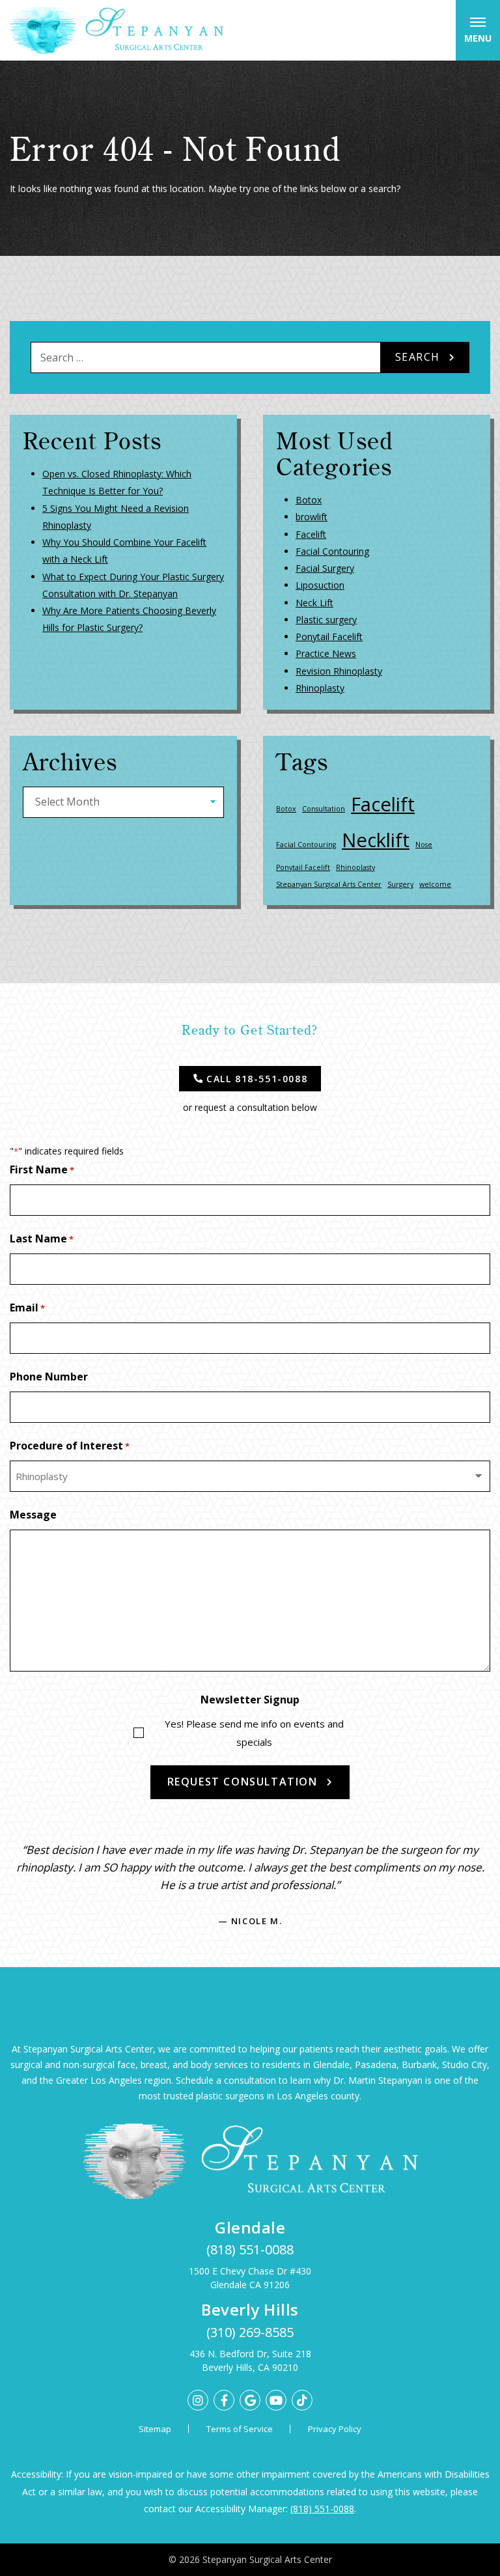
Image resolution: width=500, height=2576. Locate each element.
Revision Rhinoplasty (339, 671)
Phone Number (49, 1377)
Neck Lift (314, 603)
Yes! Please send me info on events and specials (254, 1733)
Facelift (311, 534)
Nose (424, 845)
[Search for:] (206, 357)
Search (418, 357)
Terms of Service (240, 2429)
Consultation (324, 809)
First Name (42, 1169)
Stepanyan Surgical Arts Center (329, 884)
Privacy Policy (335, 2429)
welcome (435, 884)
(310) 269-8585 (250, 2332)
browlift (312, 517)
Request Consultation (243, 1782)
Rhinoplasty (320, 688)
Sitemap (155, 2429)
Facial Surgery (325, 568)
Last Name (42, 1239)
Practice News (326, 653)
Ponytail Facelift (329, 637)
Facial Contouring (332, 551)
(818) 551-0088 (250, 2249)
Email (27, 1308)
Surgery (400, 884)
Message (33, 1515)
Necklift (376, 840)
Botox (309, 500)
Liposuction (320, 585)
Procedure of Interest (70, 1446)
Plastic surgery (326, 620)
